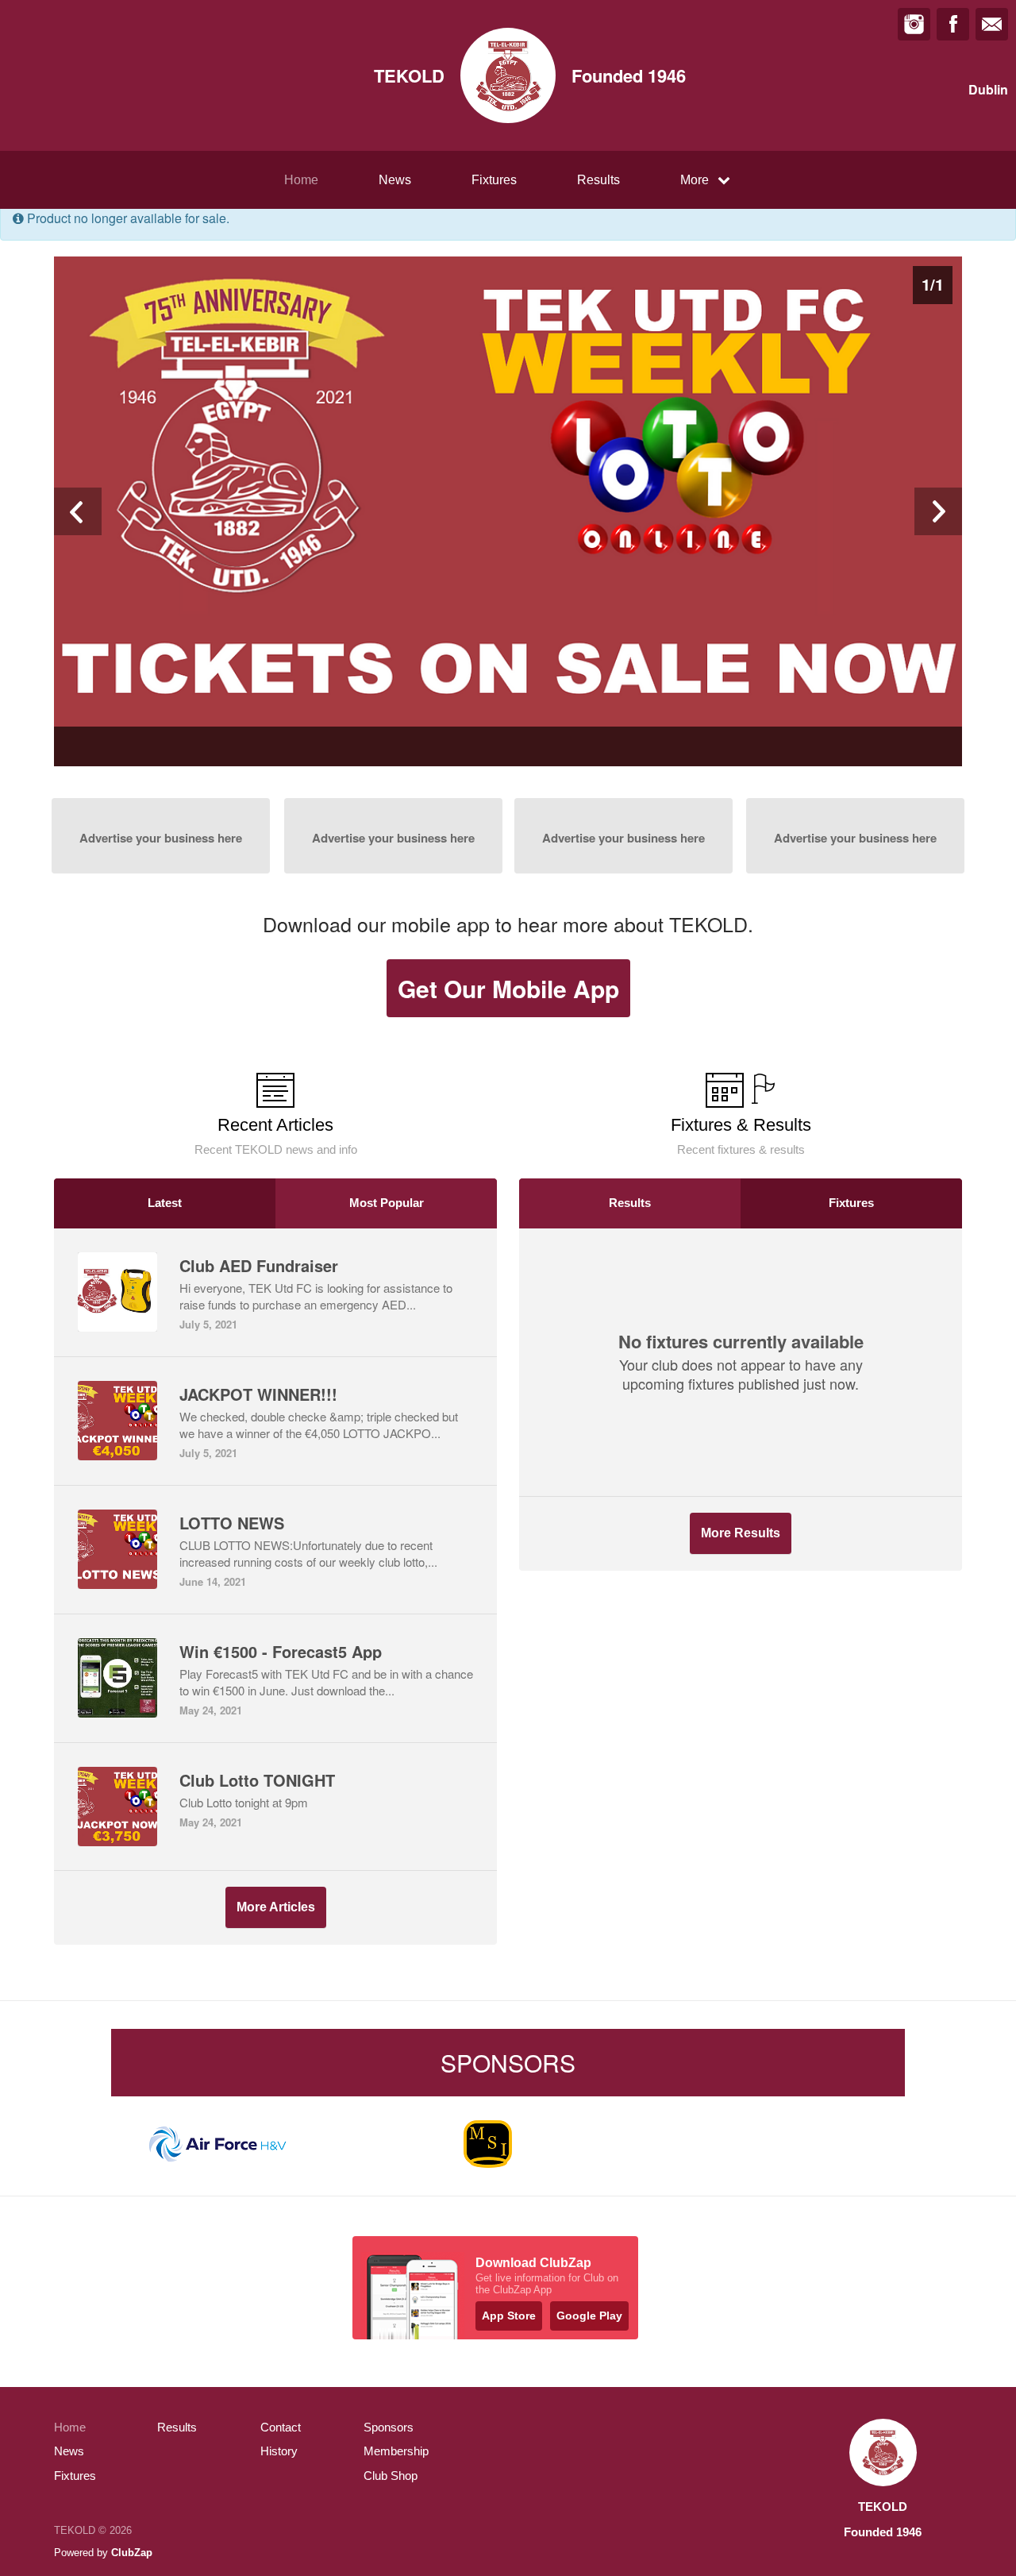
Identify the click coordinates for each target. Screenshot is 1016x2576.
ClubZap (132, 2553)
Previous (78, 511)
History (279, 2451)
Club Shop (391, 2476)
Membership (396, 2451)
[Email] (992, 24)
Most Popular (387, 1203)
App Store (509, 2316)
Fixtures (494, 180)
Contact (281, 2427)
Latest (165, 1203)
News (395, 180)
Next (938, 511)
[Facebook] (953, 24)
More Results (741, 1533)
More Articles (276, 1907)
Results (598, 180)
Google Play (589, 2316)
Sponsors (389, 2427)
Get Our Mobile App (508, 988)
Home (301, 180)
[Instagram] (914, 24)
